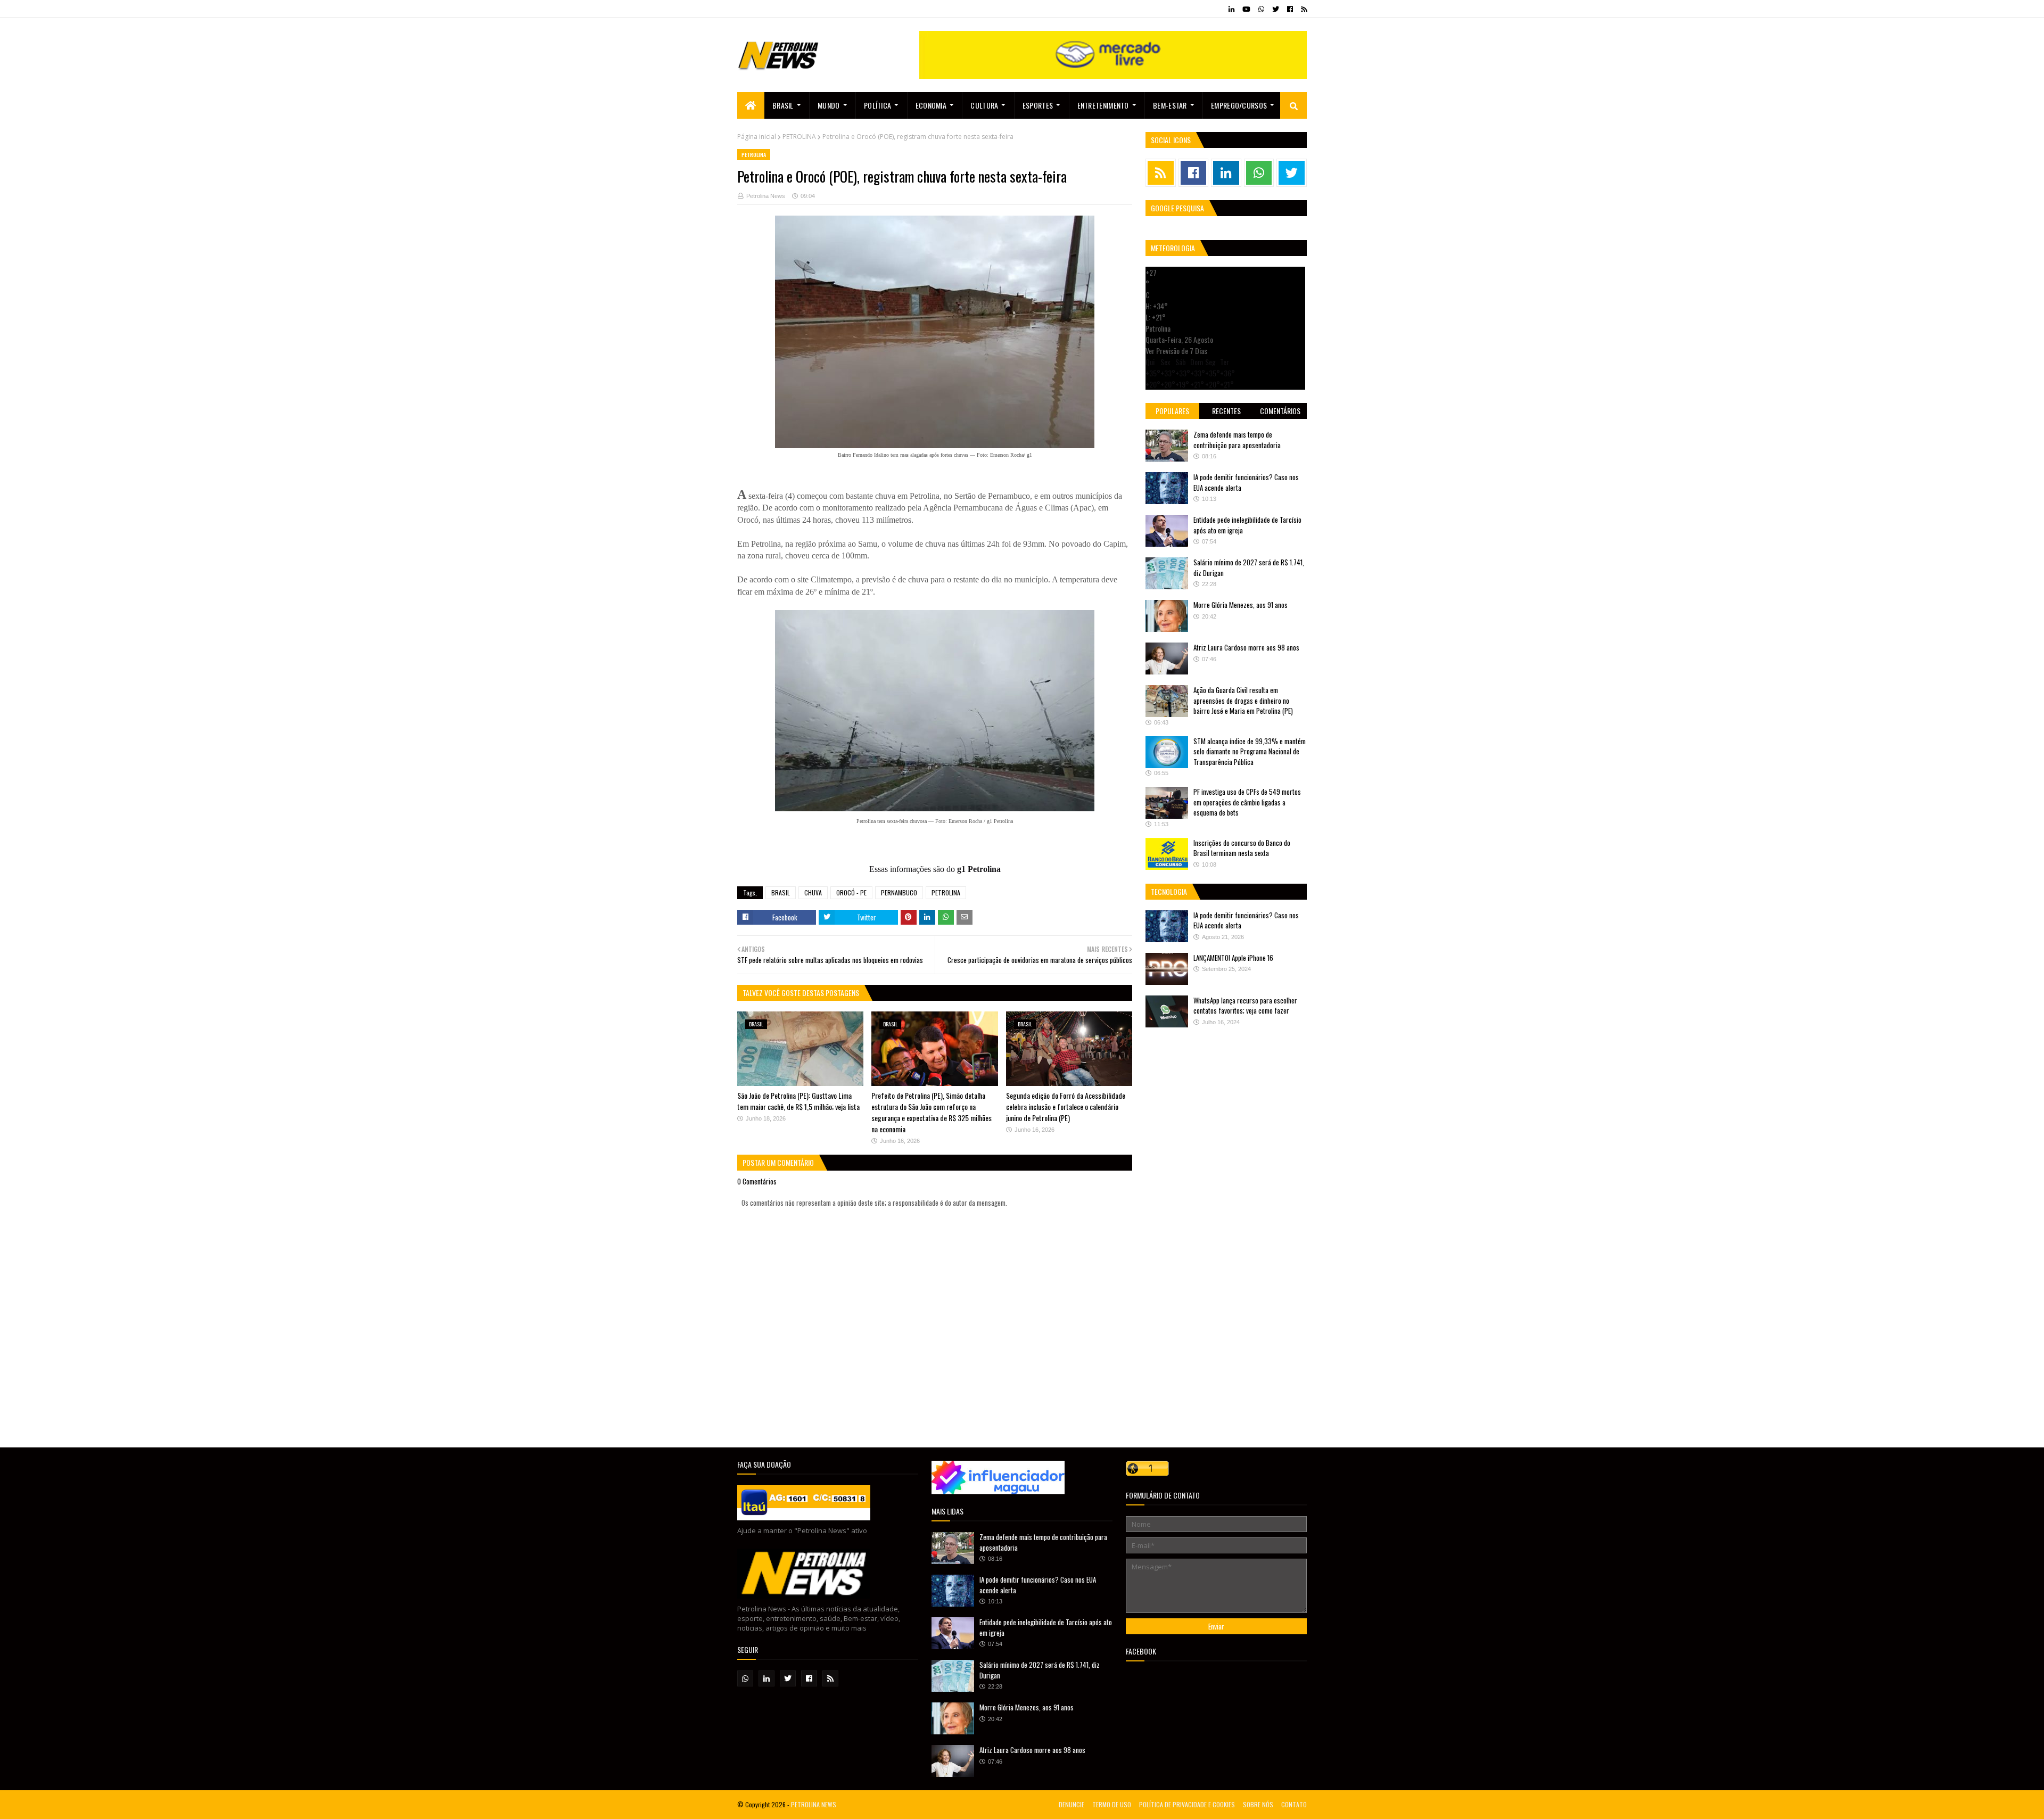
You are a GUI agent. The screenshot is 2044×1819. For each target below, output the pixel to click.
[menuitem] (751, 105)
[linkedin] (1231, 9)
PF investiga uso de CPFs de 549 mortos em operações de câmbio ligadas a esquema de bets (1247, 802)
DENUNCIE (1072, 1804)
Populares (1172, 411)
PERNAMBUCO (899, 892)
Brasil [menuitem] (783, 105)
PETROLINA (799, 137)
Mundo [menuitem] (829, 105)
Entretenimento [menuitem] (1103, 105)
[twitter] (1276, 9)
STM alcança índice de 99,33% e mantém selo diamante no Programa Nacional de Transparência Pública (1250, 751)
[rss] (1303, 9)
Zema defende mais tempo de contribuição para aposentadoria (1237, 440)
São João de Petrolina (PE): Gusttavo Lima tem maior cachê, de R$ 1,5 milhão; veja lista (798, 1101)
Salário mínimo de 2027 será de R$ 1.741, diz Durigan (1249, 567)
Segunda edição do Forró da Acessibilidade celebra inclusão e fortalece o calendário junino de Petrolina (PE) (1066, 1106)
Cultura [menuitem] (984, 105)
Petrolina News (766, 196)
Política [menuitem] (877, 105)
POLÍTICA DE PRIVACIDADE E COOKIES (1187, 1804)
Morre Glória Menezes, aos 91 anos (1241, 605)
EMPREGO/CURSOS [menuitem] (1239, 105)
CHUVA (813, 892)
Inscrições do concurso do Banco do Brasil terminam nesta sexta (1242, 848)
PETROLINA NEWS (814, 1804)
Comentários (1280, 411)
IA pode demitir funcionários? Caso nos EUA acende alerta (1246, 482)
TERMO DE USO (1112, 1804)
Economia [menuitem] (931, 105)
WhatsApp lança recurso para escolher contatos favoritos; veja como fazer (1245, 1006)
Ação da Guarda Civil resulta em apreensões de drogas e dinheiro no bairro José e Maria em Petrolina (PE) (1243, 700)
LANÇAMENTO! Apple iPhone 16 (1233, 958)
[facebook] (1290, 9)
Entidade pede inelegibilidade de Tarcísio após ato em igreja (1247, 525)
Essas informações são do (935, 869)
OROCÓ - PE (851, 892)
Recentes (1226, 411)
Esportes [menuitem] (1038, 105)
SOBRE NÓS (1258, 1804)
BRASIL (781, 892)
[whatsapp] (1261, 9)
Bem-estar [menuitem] (1170, 105)
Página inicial (757, 137)
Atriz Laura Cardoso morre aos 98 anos (1246, 647)
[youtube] (1246, 9)
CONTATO (1294, 1804)
